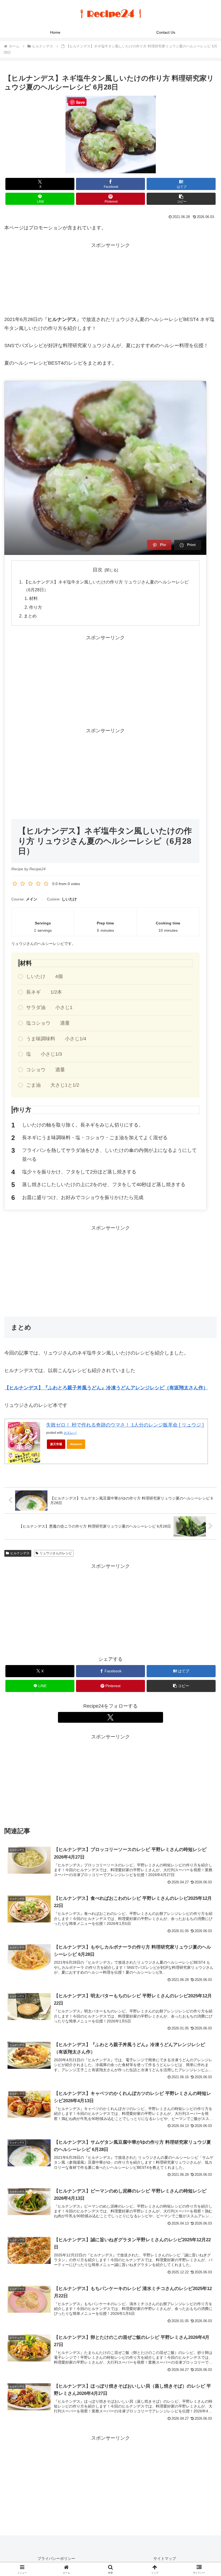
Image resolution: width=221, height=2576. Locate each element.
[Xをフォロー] (110, 1717)
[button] (181, 199)
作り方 (36, 607)
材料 (33, 598)
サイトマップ (165, 2558)
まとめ (30, 616)
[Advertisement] (110, 277)
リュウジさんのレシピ (56, 1553)
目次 (98, 570)
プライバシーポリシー (56, 2558)
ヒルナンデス (20, 1553)
